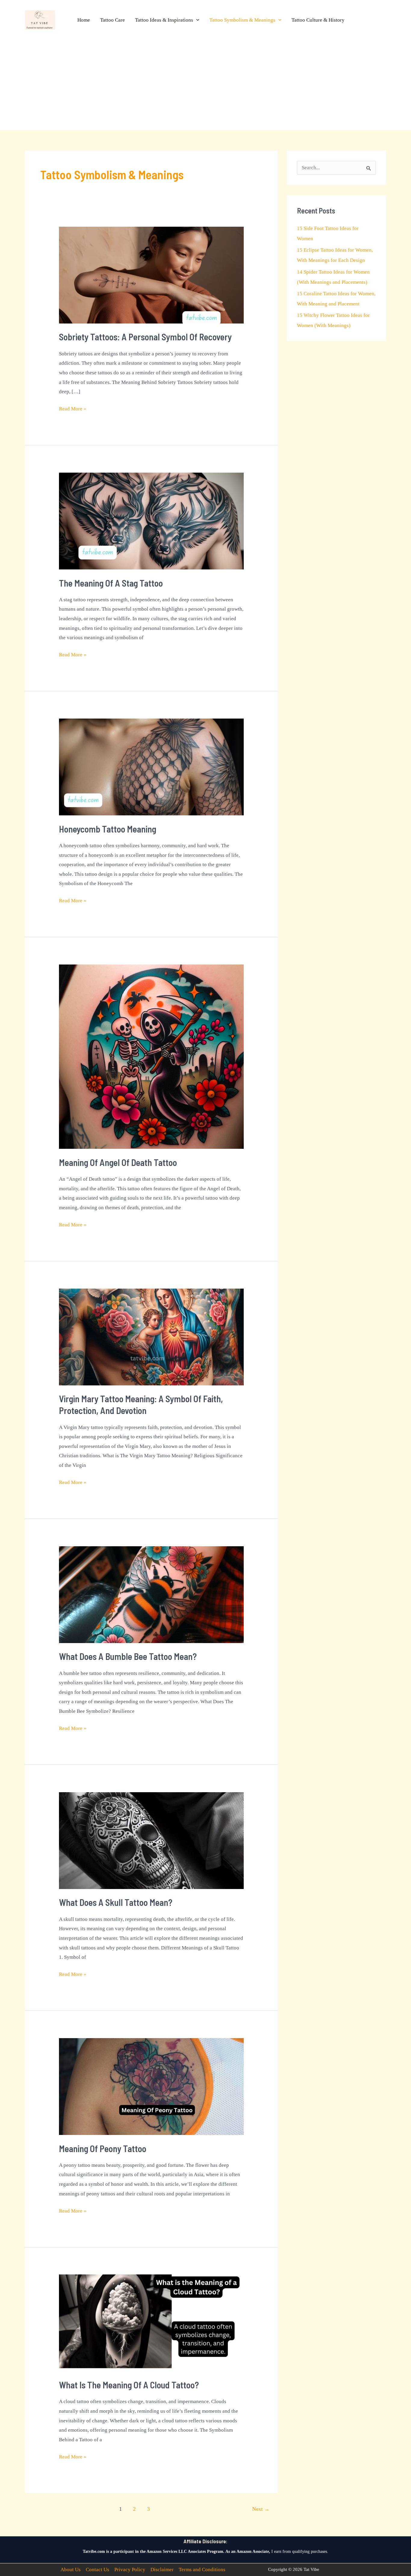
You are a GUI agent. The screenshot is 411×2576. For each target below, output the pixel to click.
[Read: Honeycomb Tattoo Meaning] (151, 767)
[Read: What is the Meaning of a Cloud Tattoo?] (151, 2322)
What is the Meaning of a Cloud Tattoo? (129, 2385)
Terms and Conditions (202, 2570)
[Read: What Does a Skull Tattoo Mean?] (151, 1840)
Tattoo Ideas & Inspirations (164, 20)
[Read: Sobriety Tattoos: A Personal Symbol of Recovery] (151, 275)
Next (261, 2509)
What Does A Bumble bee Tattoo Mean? (128, 1656)
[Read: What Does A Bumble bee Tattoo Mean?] (151, 1594)
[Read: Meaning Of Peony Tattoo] (151, 2086)
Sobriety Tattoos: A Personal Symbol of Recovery (145, 337)
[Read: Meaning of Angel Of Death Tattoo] (151, 1056)
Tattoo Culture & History (318, 20)
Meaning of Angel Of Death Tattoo (118, 1162)
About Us (71, 2570)
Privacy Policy (130, 2570)
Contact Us (97, 2570)
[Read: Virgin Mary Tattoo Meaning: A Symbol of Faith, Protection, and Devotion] (151, 1337)
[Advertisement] (205, 80)
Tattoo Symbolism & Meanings (242, 20)
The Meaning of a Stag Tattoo (111, 583)
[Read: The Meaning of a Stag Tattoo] (151, 521)
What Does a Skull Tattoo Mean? (116, 1902)
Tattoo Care (113, 20)
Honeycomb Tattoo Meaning (108, 829)
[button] (196, 20)
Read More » (73, 410)
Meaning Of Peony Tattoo (103, 2148)
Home (84, 20)
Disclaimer (162, 2570)
